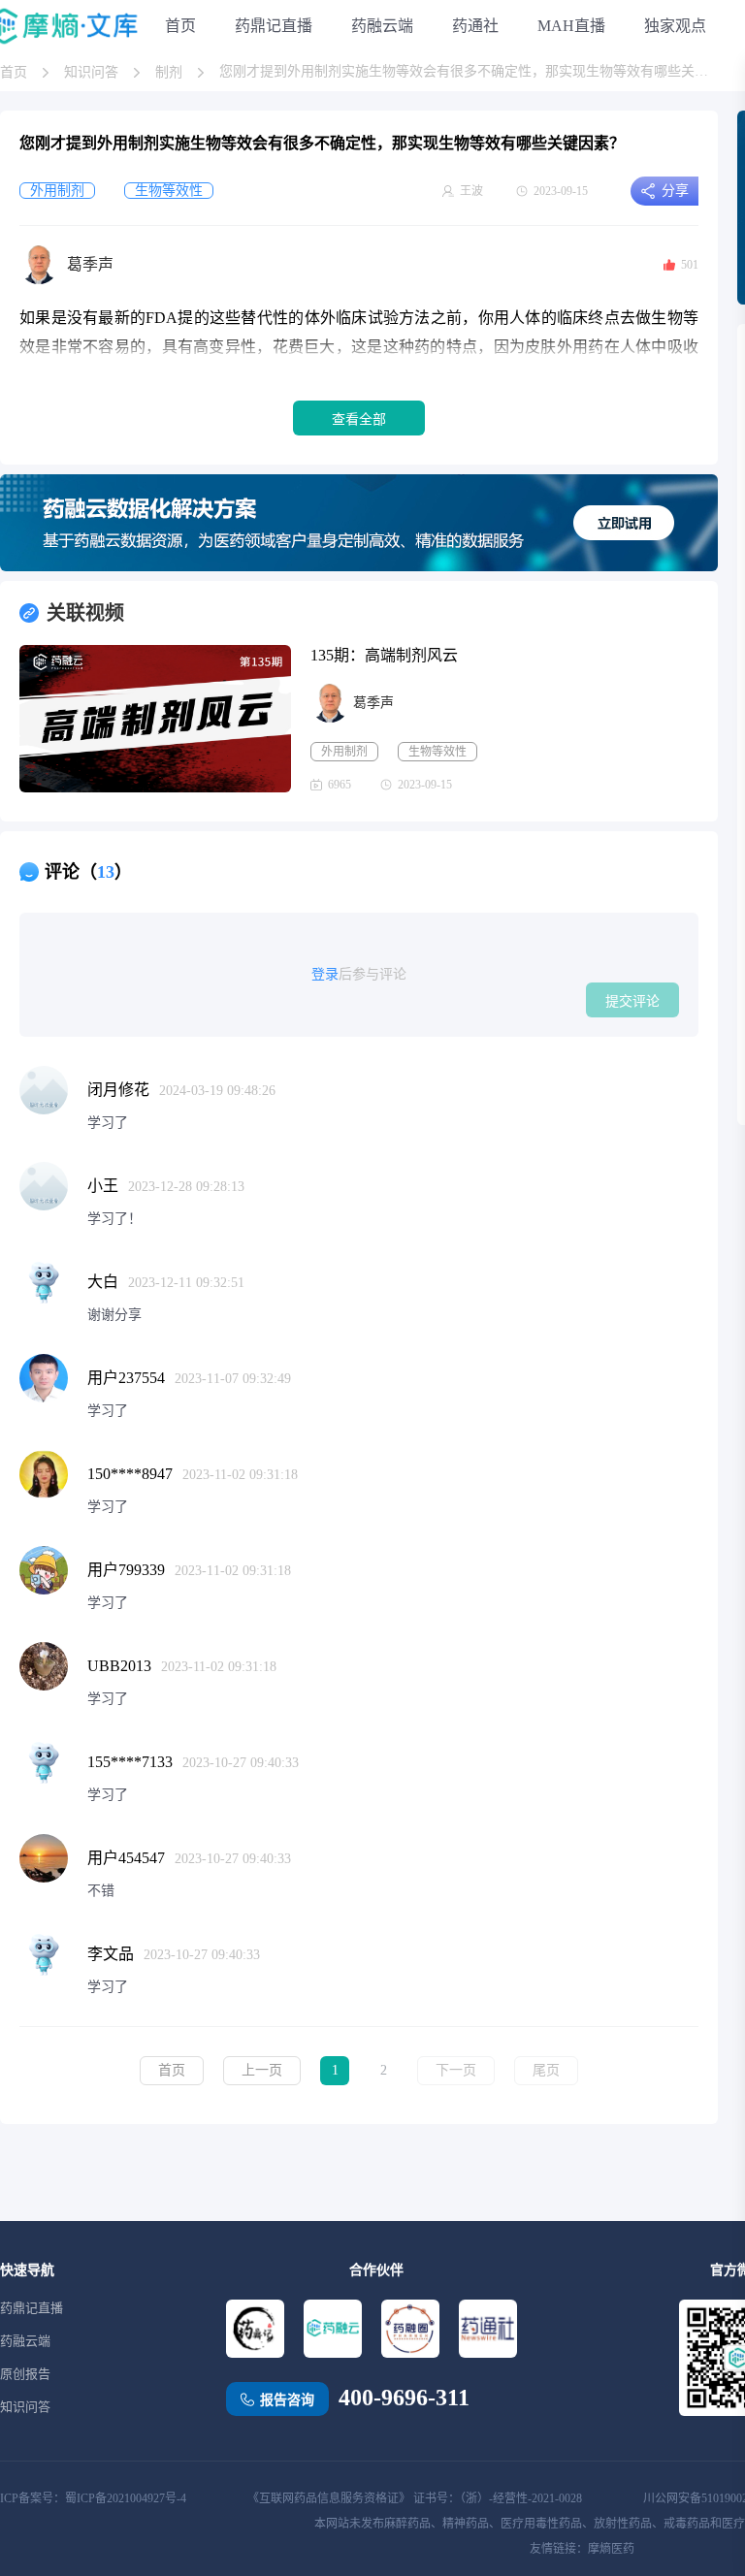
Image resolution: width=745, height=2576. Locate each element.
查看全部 (359, 419)
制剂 (169, 72)
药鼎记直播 (274, 26)
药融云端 (382, 26)
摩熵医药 (611, 2549)
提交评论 (632, 1001)
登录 (325, 974)
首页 (180, 26)
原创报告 (25, 2374)
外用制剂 (344, 752)
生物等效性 (437, 752)
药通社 (475, 26)
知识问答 (91, 72)
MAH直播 (571, 26)
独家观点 (675, 26)
